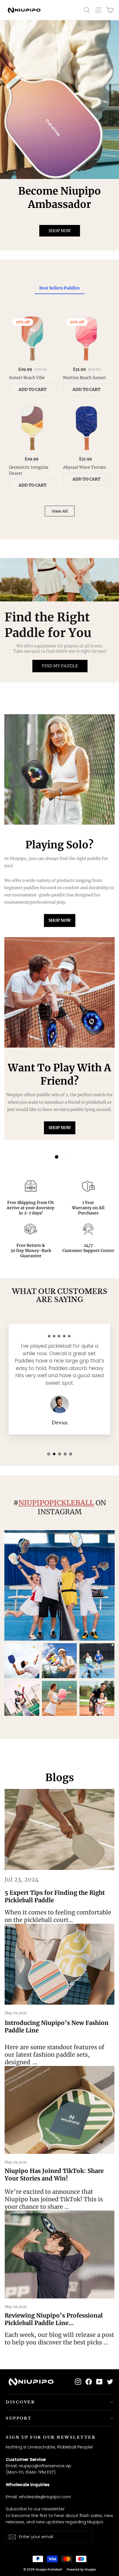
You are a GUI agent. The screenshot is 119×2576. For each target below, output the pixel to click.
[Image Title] (59, 99)
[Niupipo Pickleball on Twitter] (110, 2382)
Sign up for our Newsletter (51, 2437)
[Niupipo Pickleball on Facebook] (89, 2382)
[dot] (57, 1157)
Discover (20, 2402)
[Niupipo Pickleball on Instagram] (78, 2382)
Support (19, 2418)
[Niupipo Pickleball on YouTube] (99, 2382)
